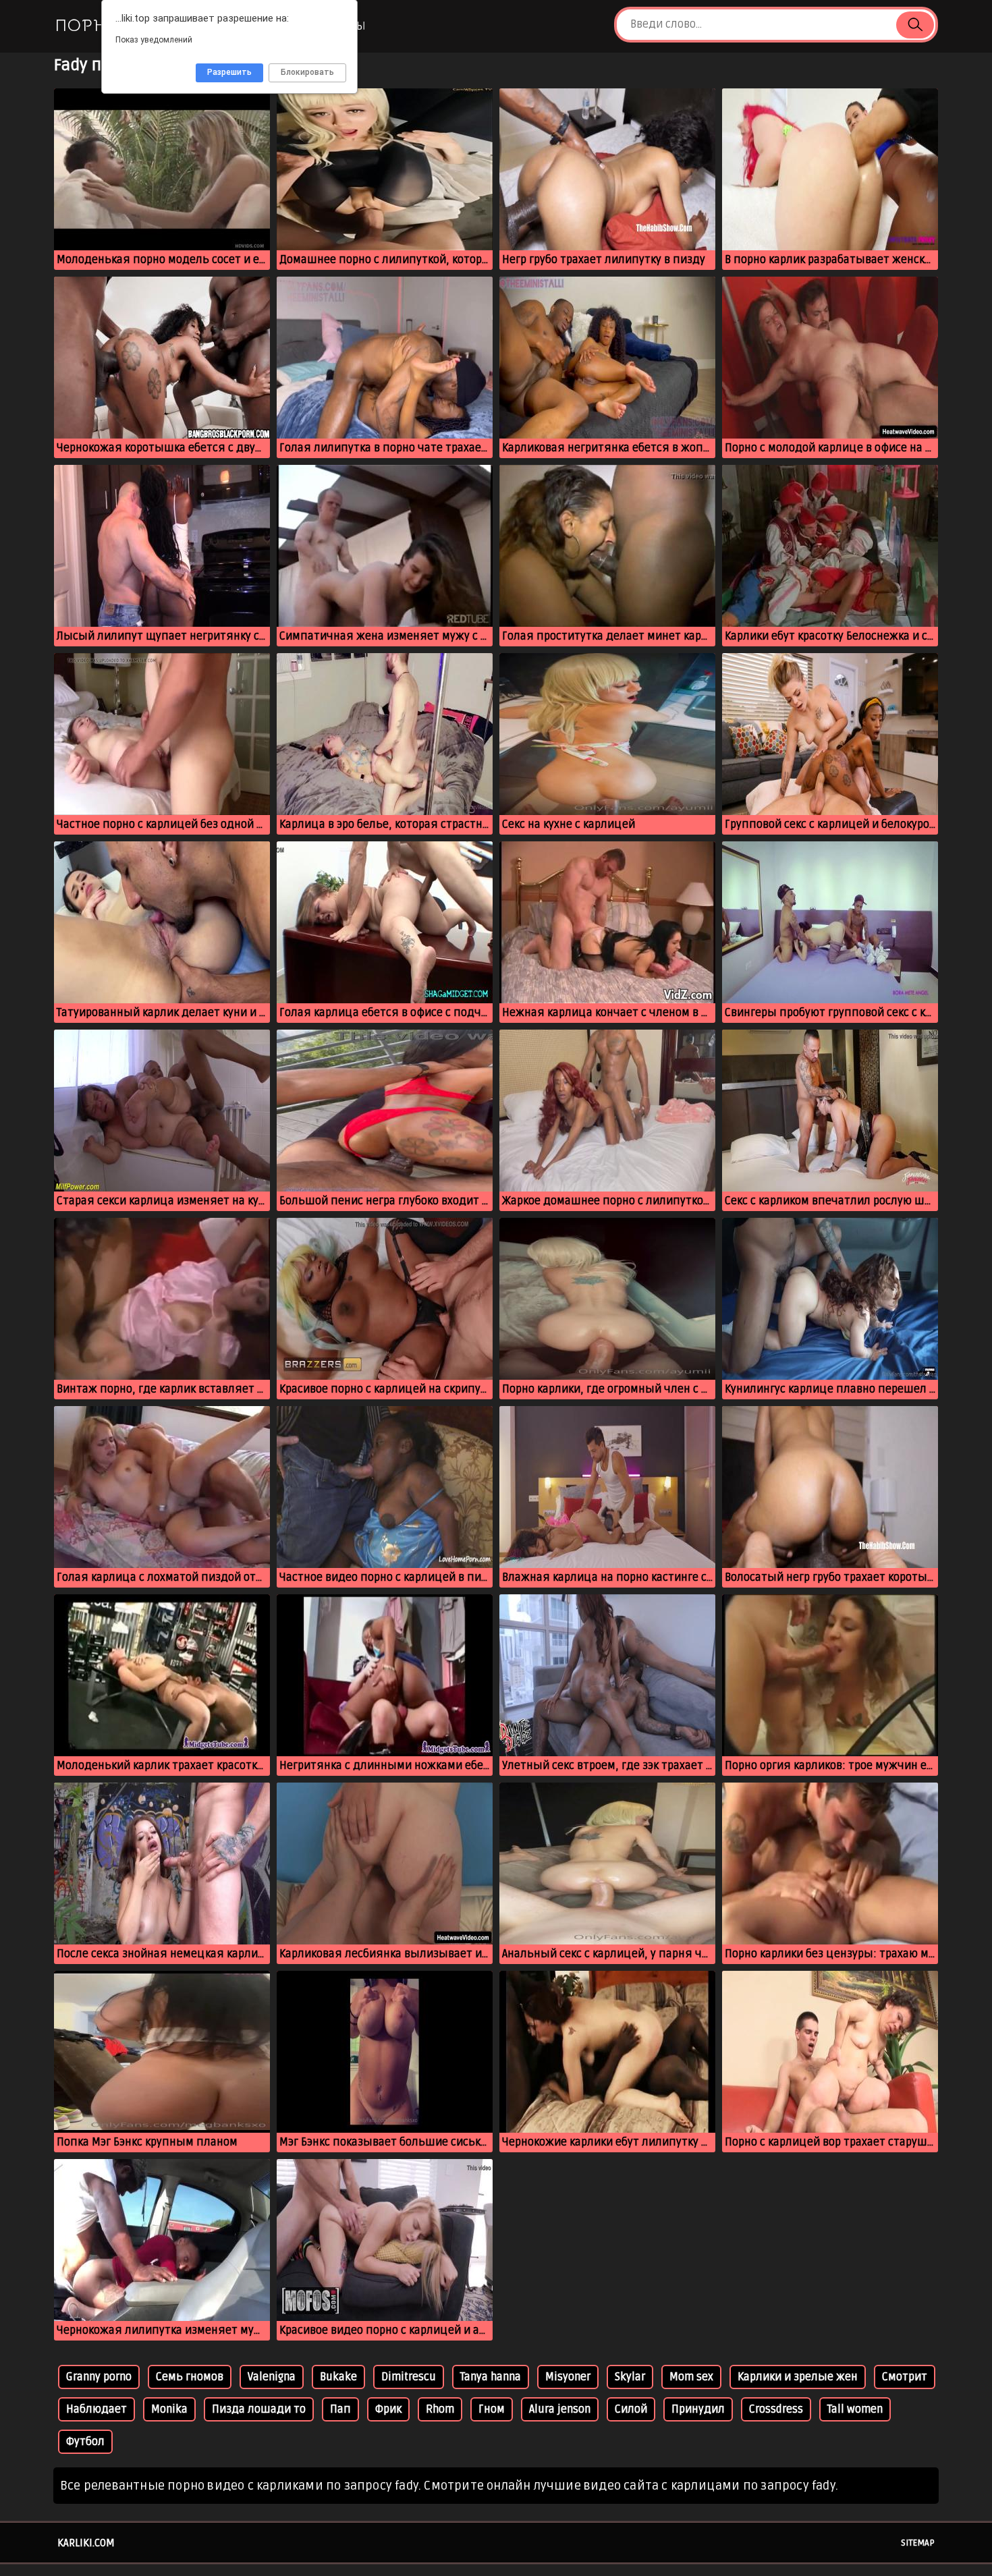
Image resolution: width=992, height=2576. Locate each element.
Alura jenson (560, 2409)
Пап (340, 2409)
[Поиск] (915, 25)
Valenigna (272, 2377)
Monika (169, 2409)
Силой (631, 2409)
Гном (492, 2409)
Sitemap (918, 2543)
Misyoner (568, 2377)
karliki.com (86, 2543)
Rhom (440, 2409)
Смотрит (905, 2377)
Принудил (698, 2409)
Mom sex (691, 2377)
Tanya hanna (491, 2377)
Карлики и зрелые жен (798, 2377)
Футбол (85, 2442)
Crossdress (776, 2409)
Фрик (388, 2409)
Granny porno (99, 2377)
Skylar (630, 2377)
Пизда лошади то (259, 2409)
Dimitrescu (409, 2377)
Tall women (855, 2409)
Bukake (338, 2377)
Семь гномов (190, 2377)
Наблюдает (97, 2409)
